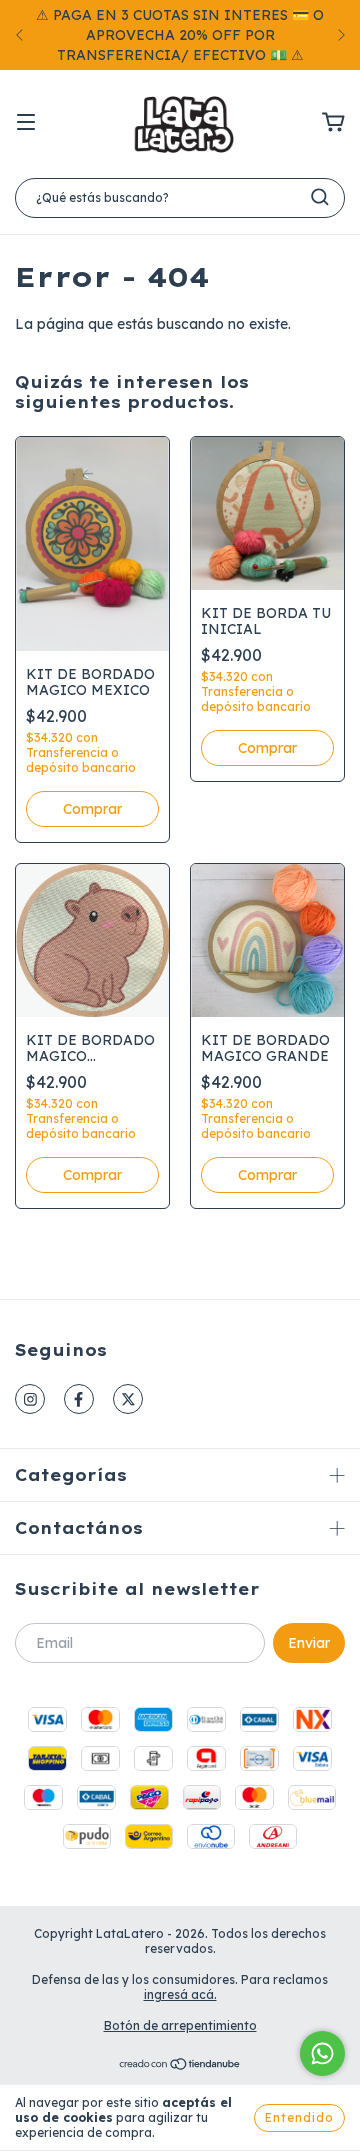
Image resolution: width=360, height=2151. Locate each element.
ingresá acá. (180, 1994)
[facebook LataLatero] (79, 1399)
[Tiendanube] (180, 2066)
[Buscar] (320, 197)
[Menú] (26, 123)
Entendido (299, 2117)
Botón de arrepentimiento (180, 2025)
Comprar (92, 809)
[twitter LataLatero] (128, 1399)
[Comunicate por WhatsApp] (322, 2053)
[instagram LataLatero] (30, 1399)
